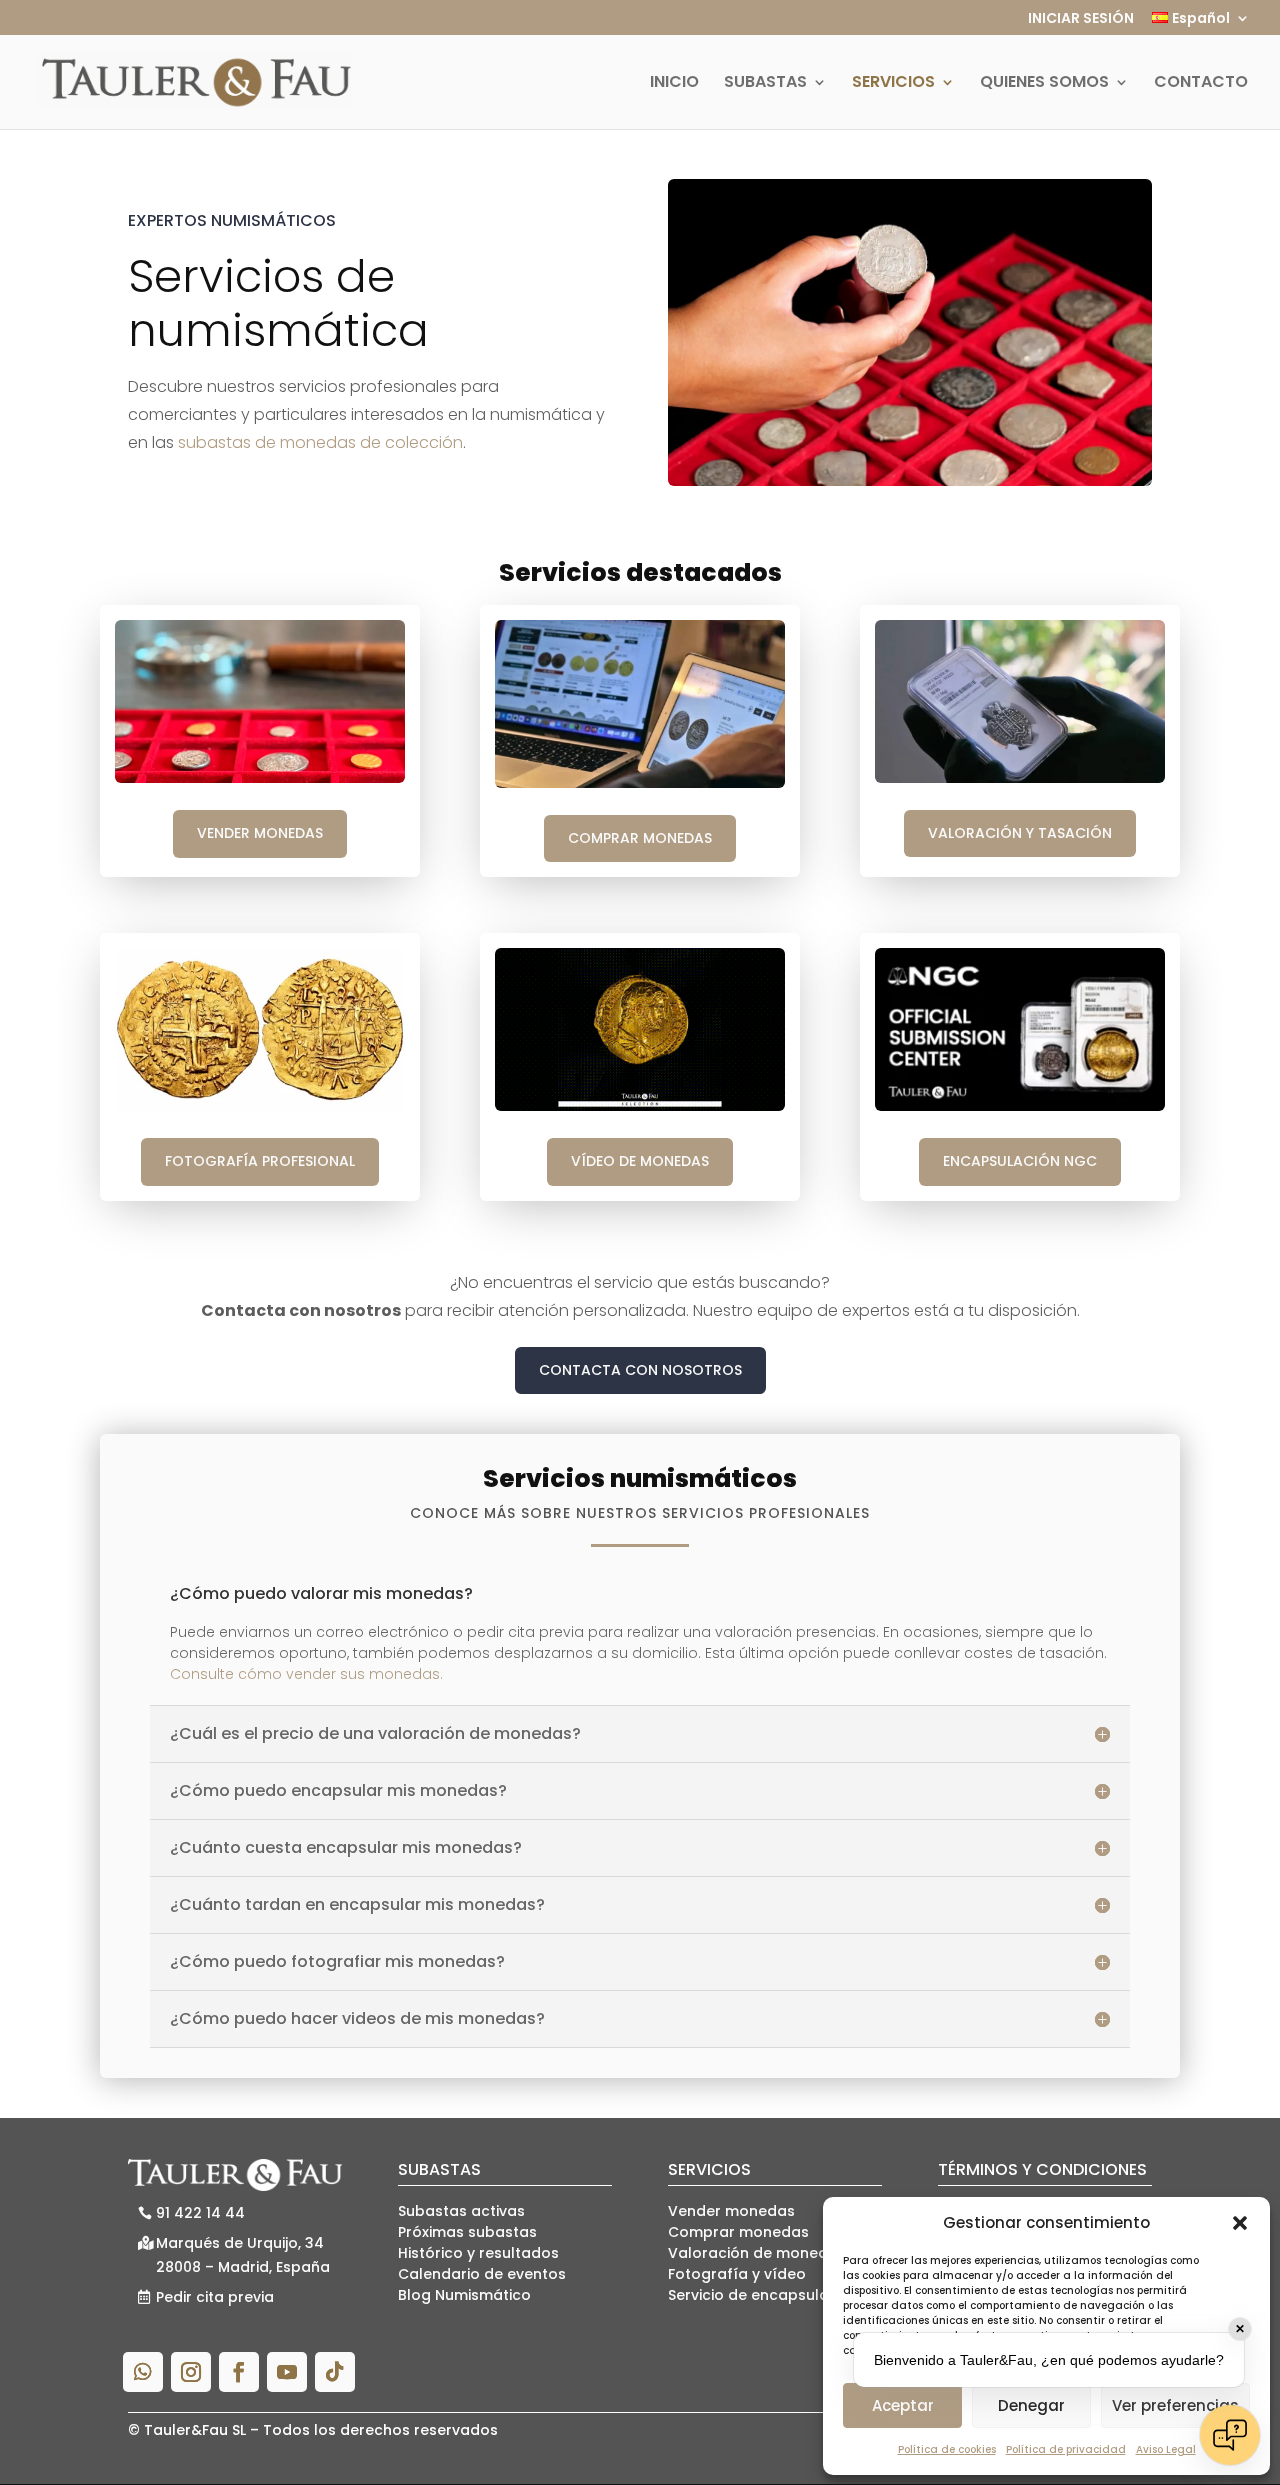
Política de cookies (947, 2449)
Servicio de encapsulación (764, 2295)
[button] (1240, 2223)
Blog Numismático (464, 2295)
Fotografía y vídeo (737, 2274)
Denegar (1031, 2405)
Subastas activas (461, 2211)
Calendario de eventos (482, 2274)
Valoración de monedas (757, 2253)
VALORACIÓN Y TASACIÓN (1020, 833)
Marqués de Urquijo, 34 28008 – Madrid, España (243, 2255)
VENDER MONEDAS (260, 833)
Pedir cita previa (215, 2297)
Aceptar (903, 2405)
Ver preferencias (1175, 2405)
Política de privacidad (1066, 2449)
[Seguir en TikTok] (335, 2372)
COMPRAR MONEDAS (640, 838)
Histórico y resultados (478, 2253)
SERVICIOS (893, 84)
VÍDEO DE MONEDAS (640, 1161)
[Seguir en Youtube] (287, 2372)
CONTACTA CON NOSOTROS (640, 1370)
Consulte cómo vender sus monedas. (306, 1674)
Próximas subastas (467, 2232)
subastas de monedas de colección (320, 442)
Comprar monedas (738, 2232)
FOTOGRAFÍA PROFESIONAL (260, 1161)
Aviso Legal (1166, 2449)
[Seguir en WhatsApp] (143, 2372)
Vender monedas (731, 2211)
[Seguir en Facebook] (239, 2372)
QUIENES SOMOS (1044, 84)
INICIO (674, 84)
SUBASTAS (765, 84)
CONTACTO (1201, 84)
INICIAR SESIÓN (1081, 19)
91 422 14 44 (200, 2213)
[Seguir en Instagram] (191, 2372)
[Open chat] (1230, 2435)
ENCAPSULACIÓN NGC (1020, 1161)
